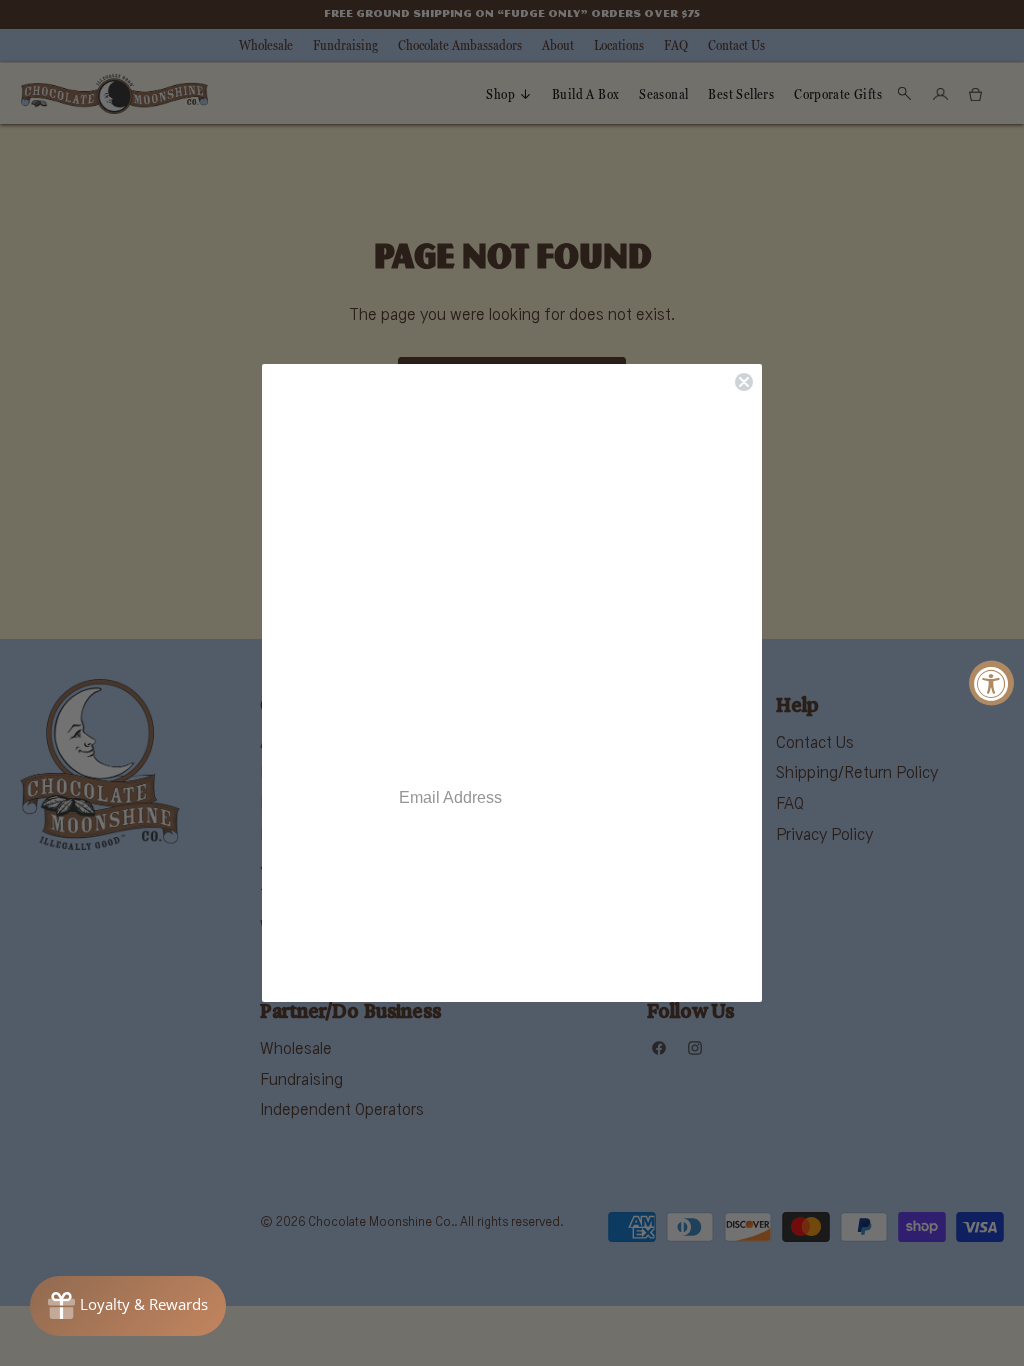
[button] (512, 569)
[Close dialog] (744, 382)
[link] (512, 953)
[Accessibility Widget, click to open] (991, 683)
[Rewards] (128, 1306)
